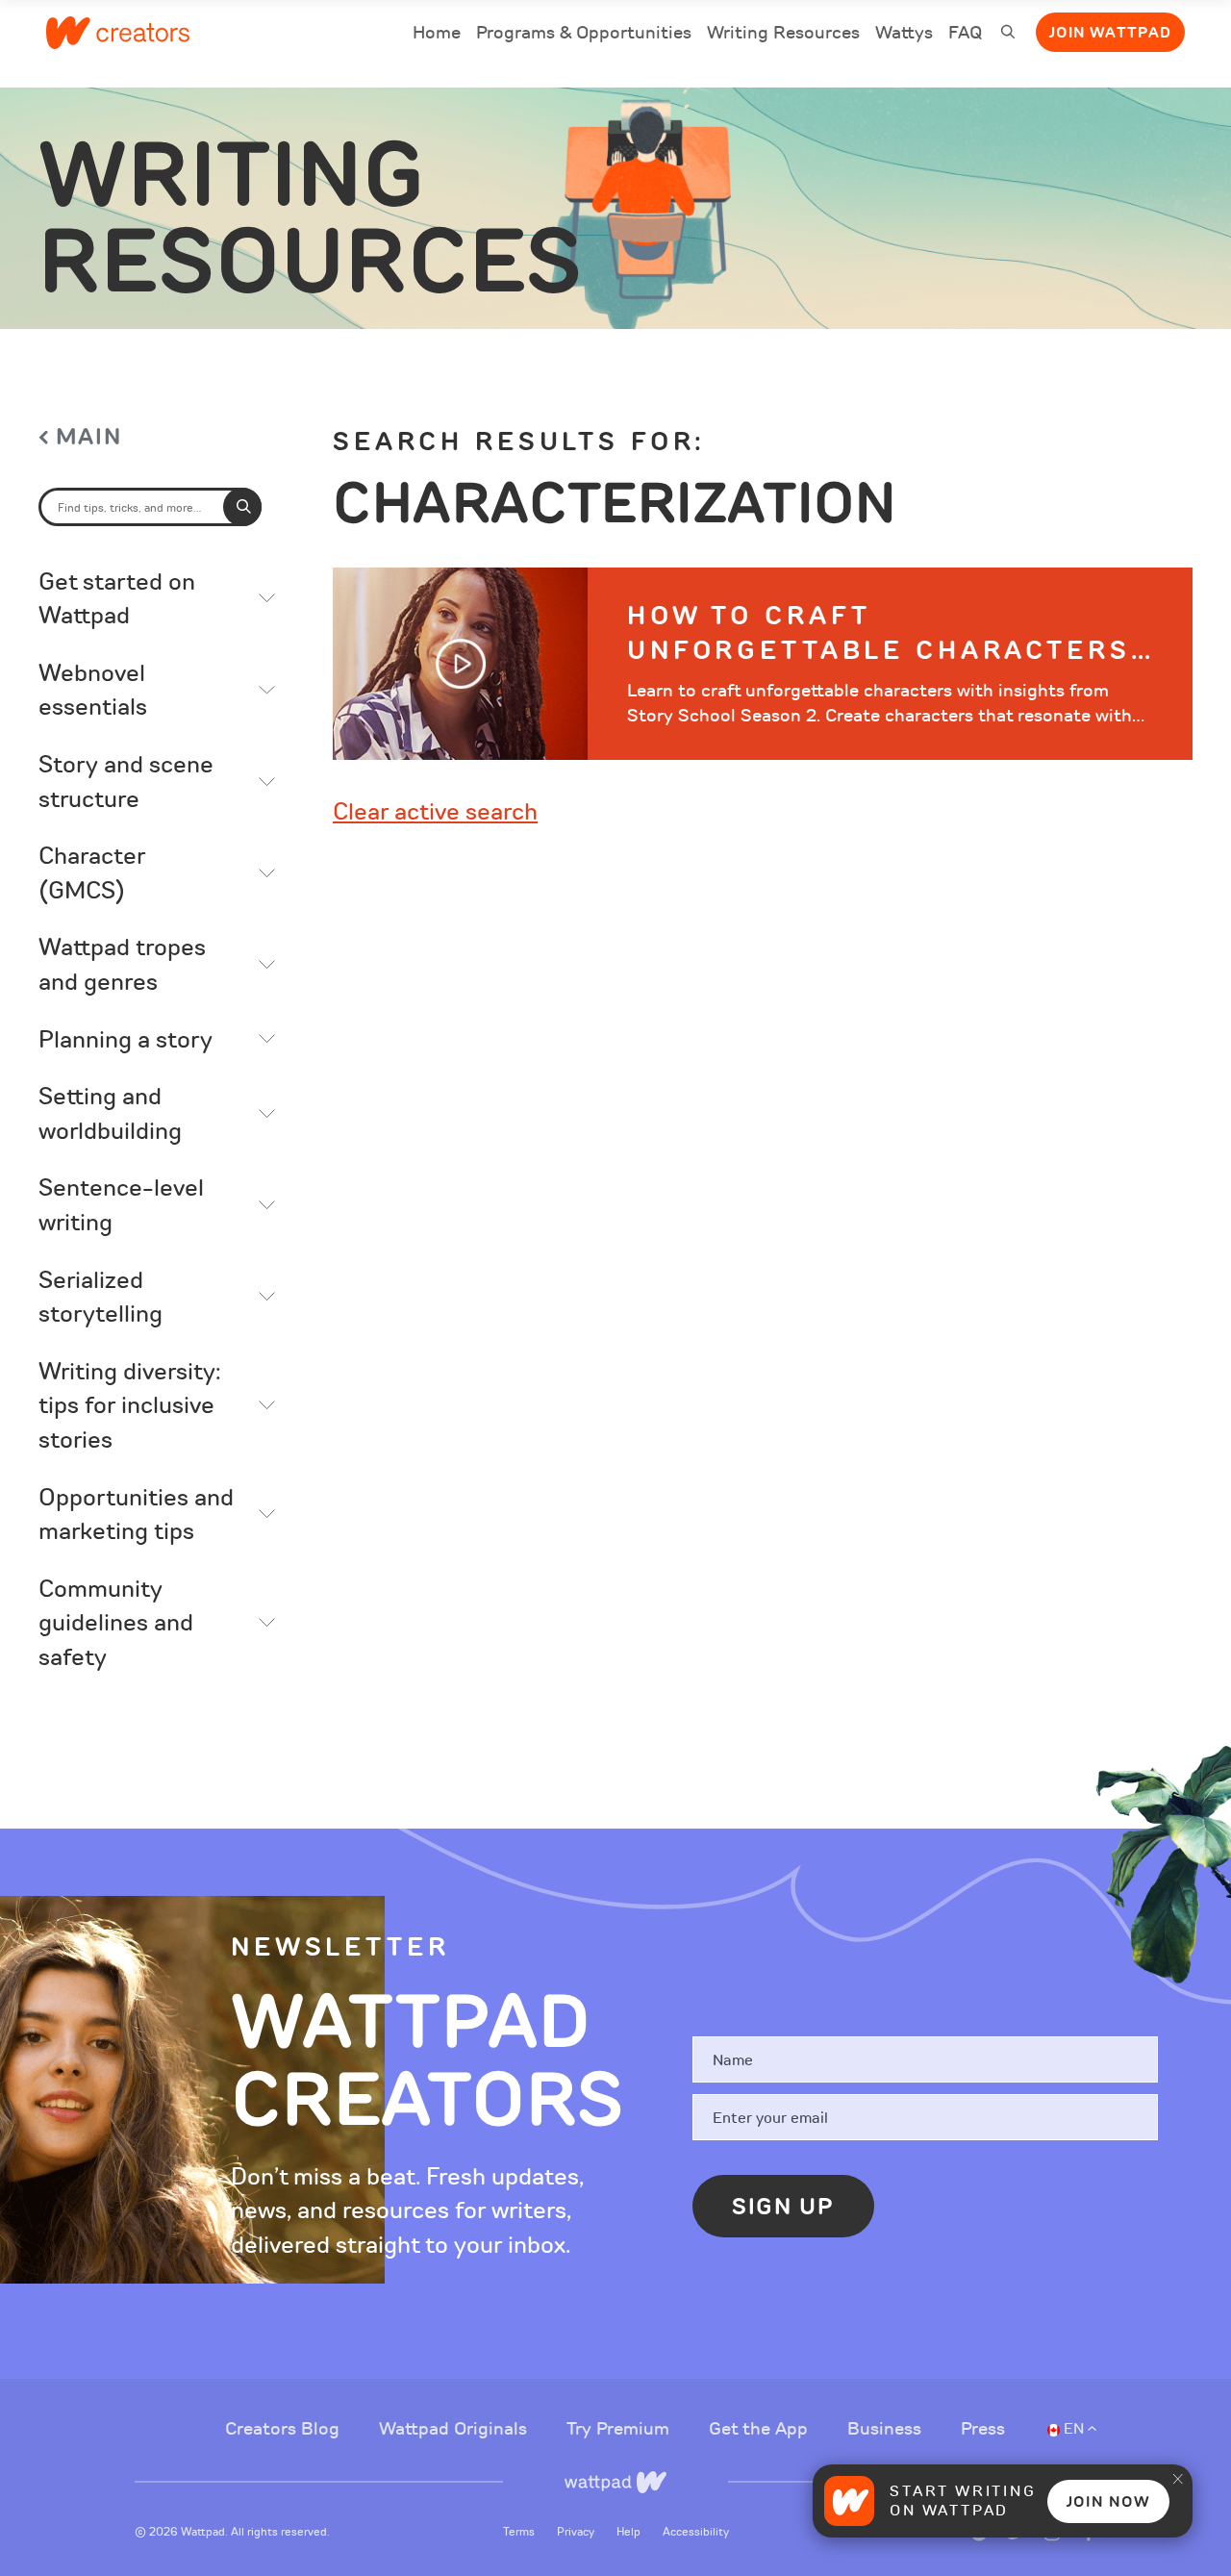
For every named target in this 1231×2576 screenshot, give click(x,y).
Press (983, 2429)
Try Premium (620, 2429)
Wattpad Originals (455, 2429)
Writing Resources (783, 33)
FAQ (965, 35)
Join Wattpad (1110, 33)
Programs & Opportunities (584, 33)
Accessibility (696, 2532)
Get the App (761, 2429)
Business (887, 2429)
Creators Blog (285, 2429)
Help (630, 2532)
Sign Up (783, 2207)
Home (437, 35)
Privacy (577, 2532)
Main (89, 437)
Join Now (1108, 2502)
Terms (520, 2532)
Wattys (904, 35)
